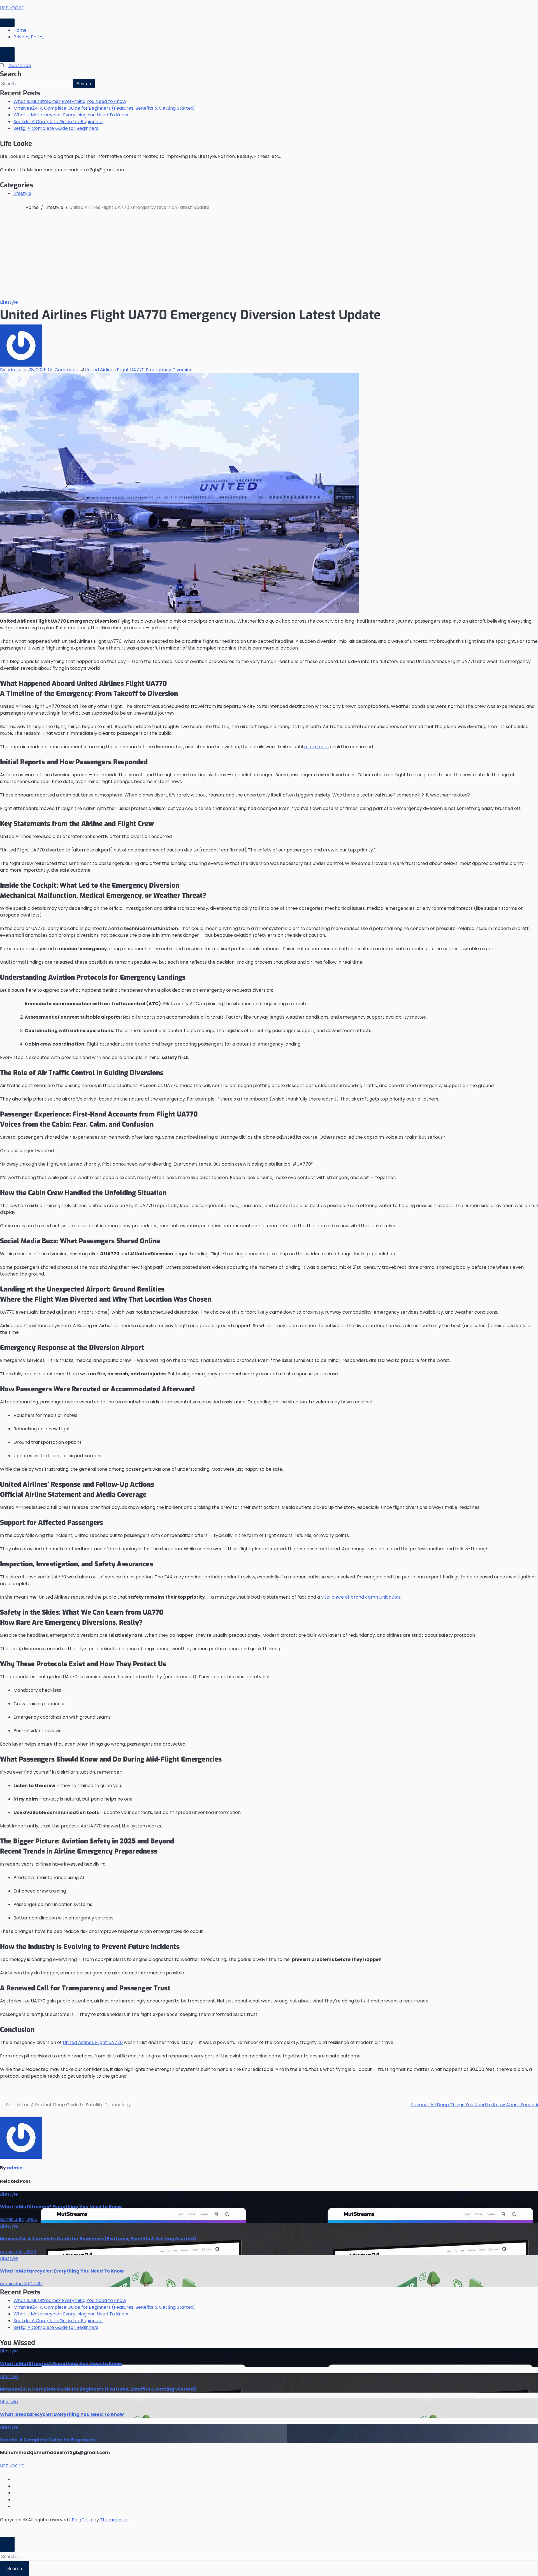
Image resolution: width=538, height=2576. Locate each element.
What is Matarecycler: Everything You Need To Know (71, 115)
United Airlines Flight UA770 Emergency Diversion (139, 370)
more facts (316, 747)
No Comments (64, 370)
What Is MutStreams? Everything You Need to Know (70, 101)
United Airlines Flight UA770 (93, 2042)
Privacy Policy (29, 37)
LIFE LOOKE (12, 8)
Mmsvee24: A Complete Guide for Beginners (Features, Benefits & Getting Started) (105, 108)
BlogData (82, 2520)
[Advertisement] (269, 257)
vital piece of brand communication (360, 1597)
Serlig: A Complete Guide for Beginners (56, 128)
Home (20, 30)
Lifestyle (22, 193)
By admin (11, 370)
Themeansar (114, 2520)
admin (15, 2168)
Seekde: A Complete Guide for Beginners (58, 122)
